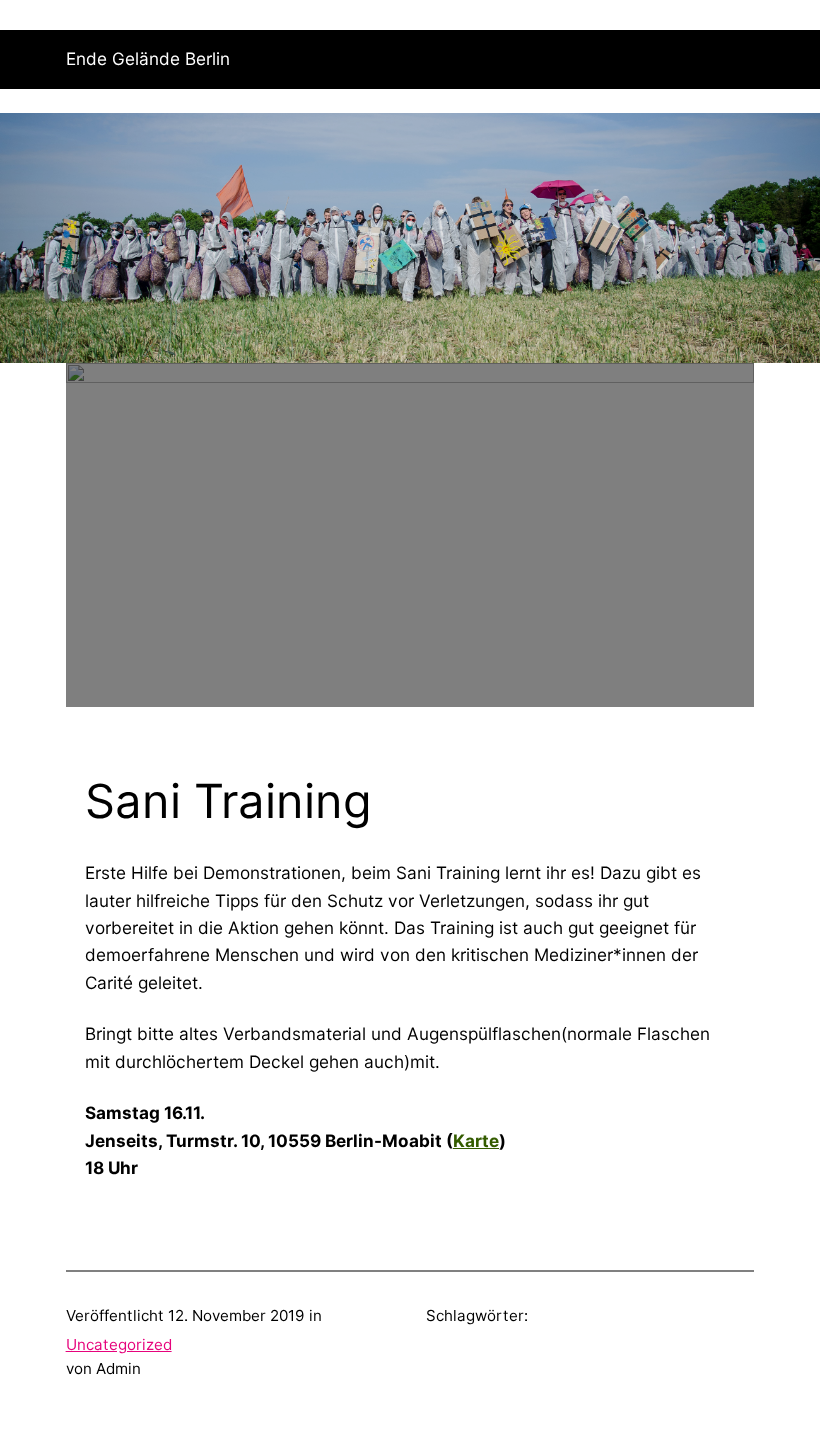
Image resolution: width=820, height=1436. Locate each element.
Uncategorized (119, 1344)
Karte (476, 1140)
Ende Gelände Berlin (148, 58)
